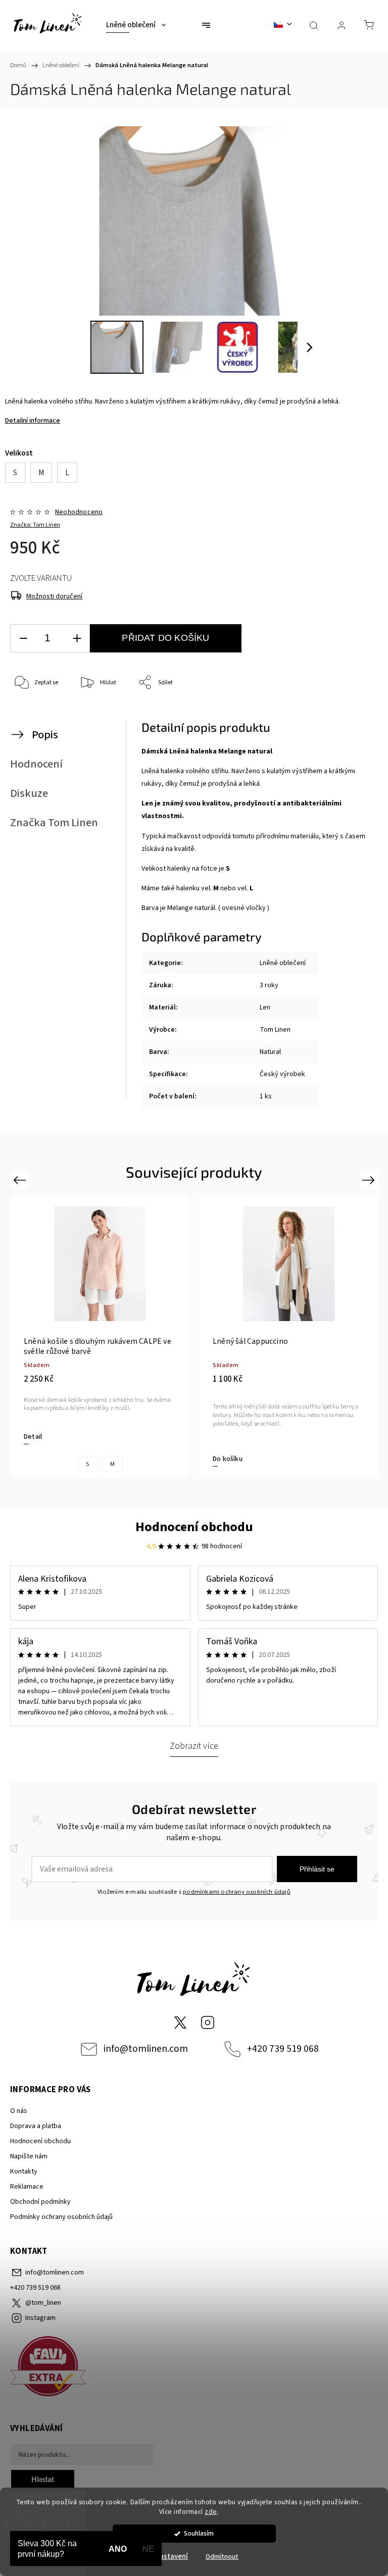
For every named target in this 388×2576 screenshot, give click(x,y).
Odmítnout (222, 2557)
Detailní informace (33, 421)
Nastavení (171, 2557)
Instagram (208, 2023)
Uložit (34, 714)
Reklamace (27, 2187)
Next (370, 1179)
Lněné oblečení (283, 963)
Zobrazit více (194, 1746)
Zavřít (356, 716)
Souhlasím (199, 2533)
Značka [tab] (54, 823)
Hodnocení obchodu (194, 1527)
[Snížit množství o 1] (23, 639)
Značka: (35, 525)
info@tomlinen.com (146, 2049)
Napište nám (29, 2156)
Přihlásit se (317, 1869)
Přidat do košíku (165, 638)
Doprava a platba (36, 2126)
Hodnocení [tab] (36, 764)
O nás (19, 2111)
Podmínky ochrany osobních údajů (61, 2217)
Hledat (43, 2479)
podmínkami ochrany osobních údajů (237, 1892)
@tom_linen (180, 2023)
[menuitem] (136, 25)
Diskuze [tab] (29, 793)
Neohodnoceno (79, 512)
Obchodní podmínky (40, 2202)
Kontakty (24, 2171)
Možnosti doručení (54, 596)
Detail (33, 1437)
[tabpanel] (100, 1337)
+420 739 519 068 (283, 2049)
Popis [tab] (45, 735)
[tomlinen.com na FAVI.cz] (194, 2368)
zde (211, 2512)
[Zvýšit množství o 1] (77, 639)
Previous (21, 1179)
